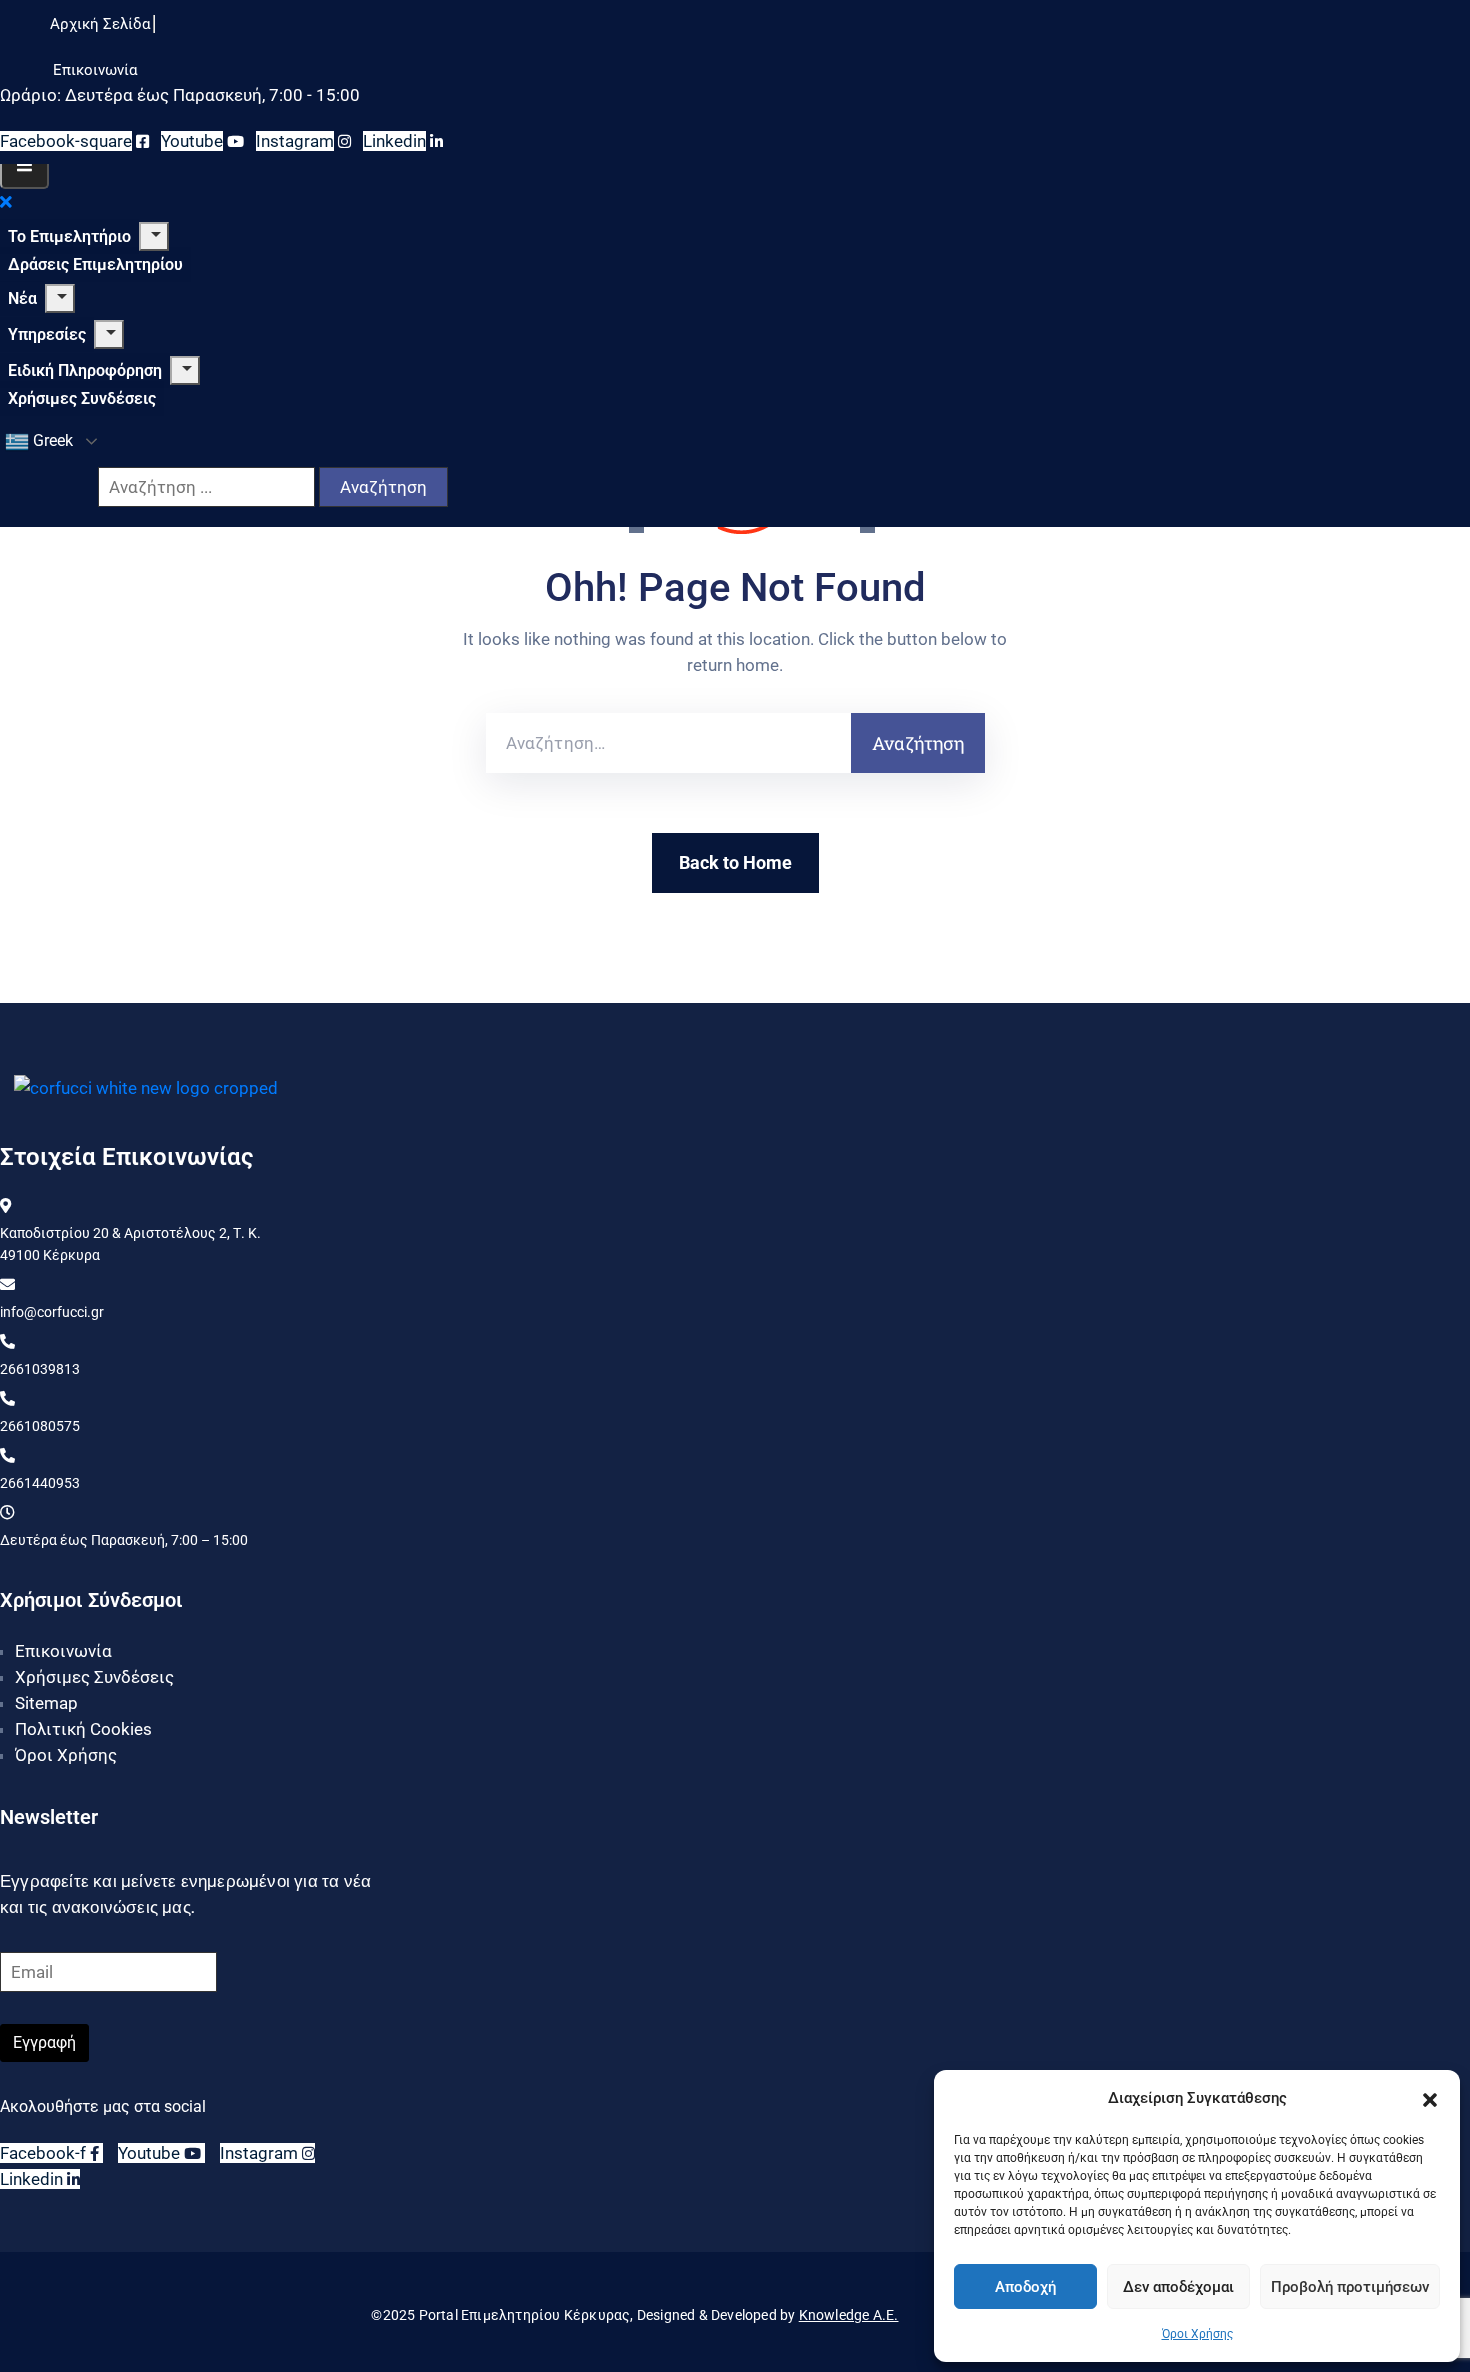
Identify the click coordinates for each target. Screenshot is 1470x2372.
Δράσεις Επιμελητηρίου (95, 264)
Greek (51, 440)
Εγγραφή (44, 2042)
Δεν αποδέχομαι (1178, 2287)
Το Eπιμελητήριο (69, 236)
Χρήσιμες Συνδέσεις (82, 398)
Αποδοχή (1025, 2287)
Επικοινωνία (63, 1651)
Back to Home (735, 862)
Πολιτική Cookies (83, 1729)
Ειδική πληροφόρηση (85, 370)
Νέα (22, 298)
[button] (1430, 2098)
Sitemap (46, 1703)
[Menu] (154, 236)
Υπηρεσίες (47, 334)
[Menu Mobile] (24, 165)
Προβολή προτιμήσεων (1350, 2287)
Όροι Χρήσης (1197, 2334)
